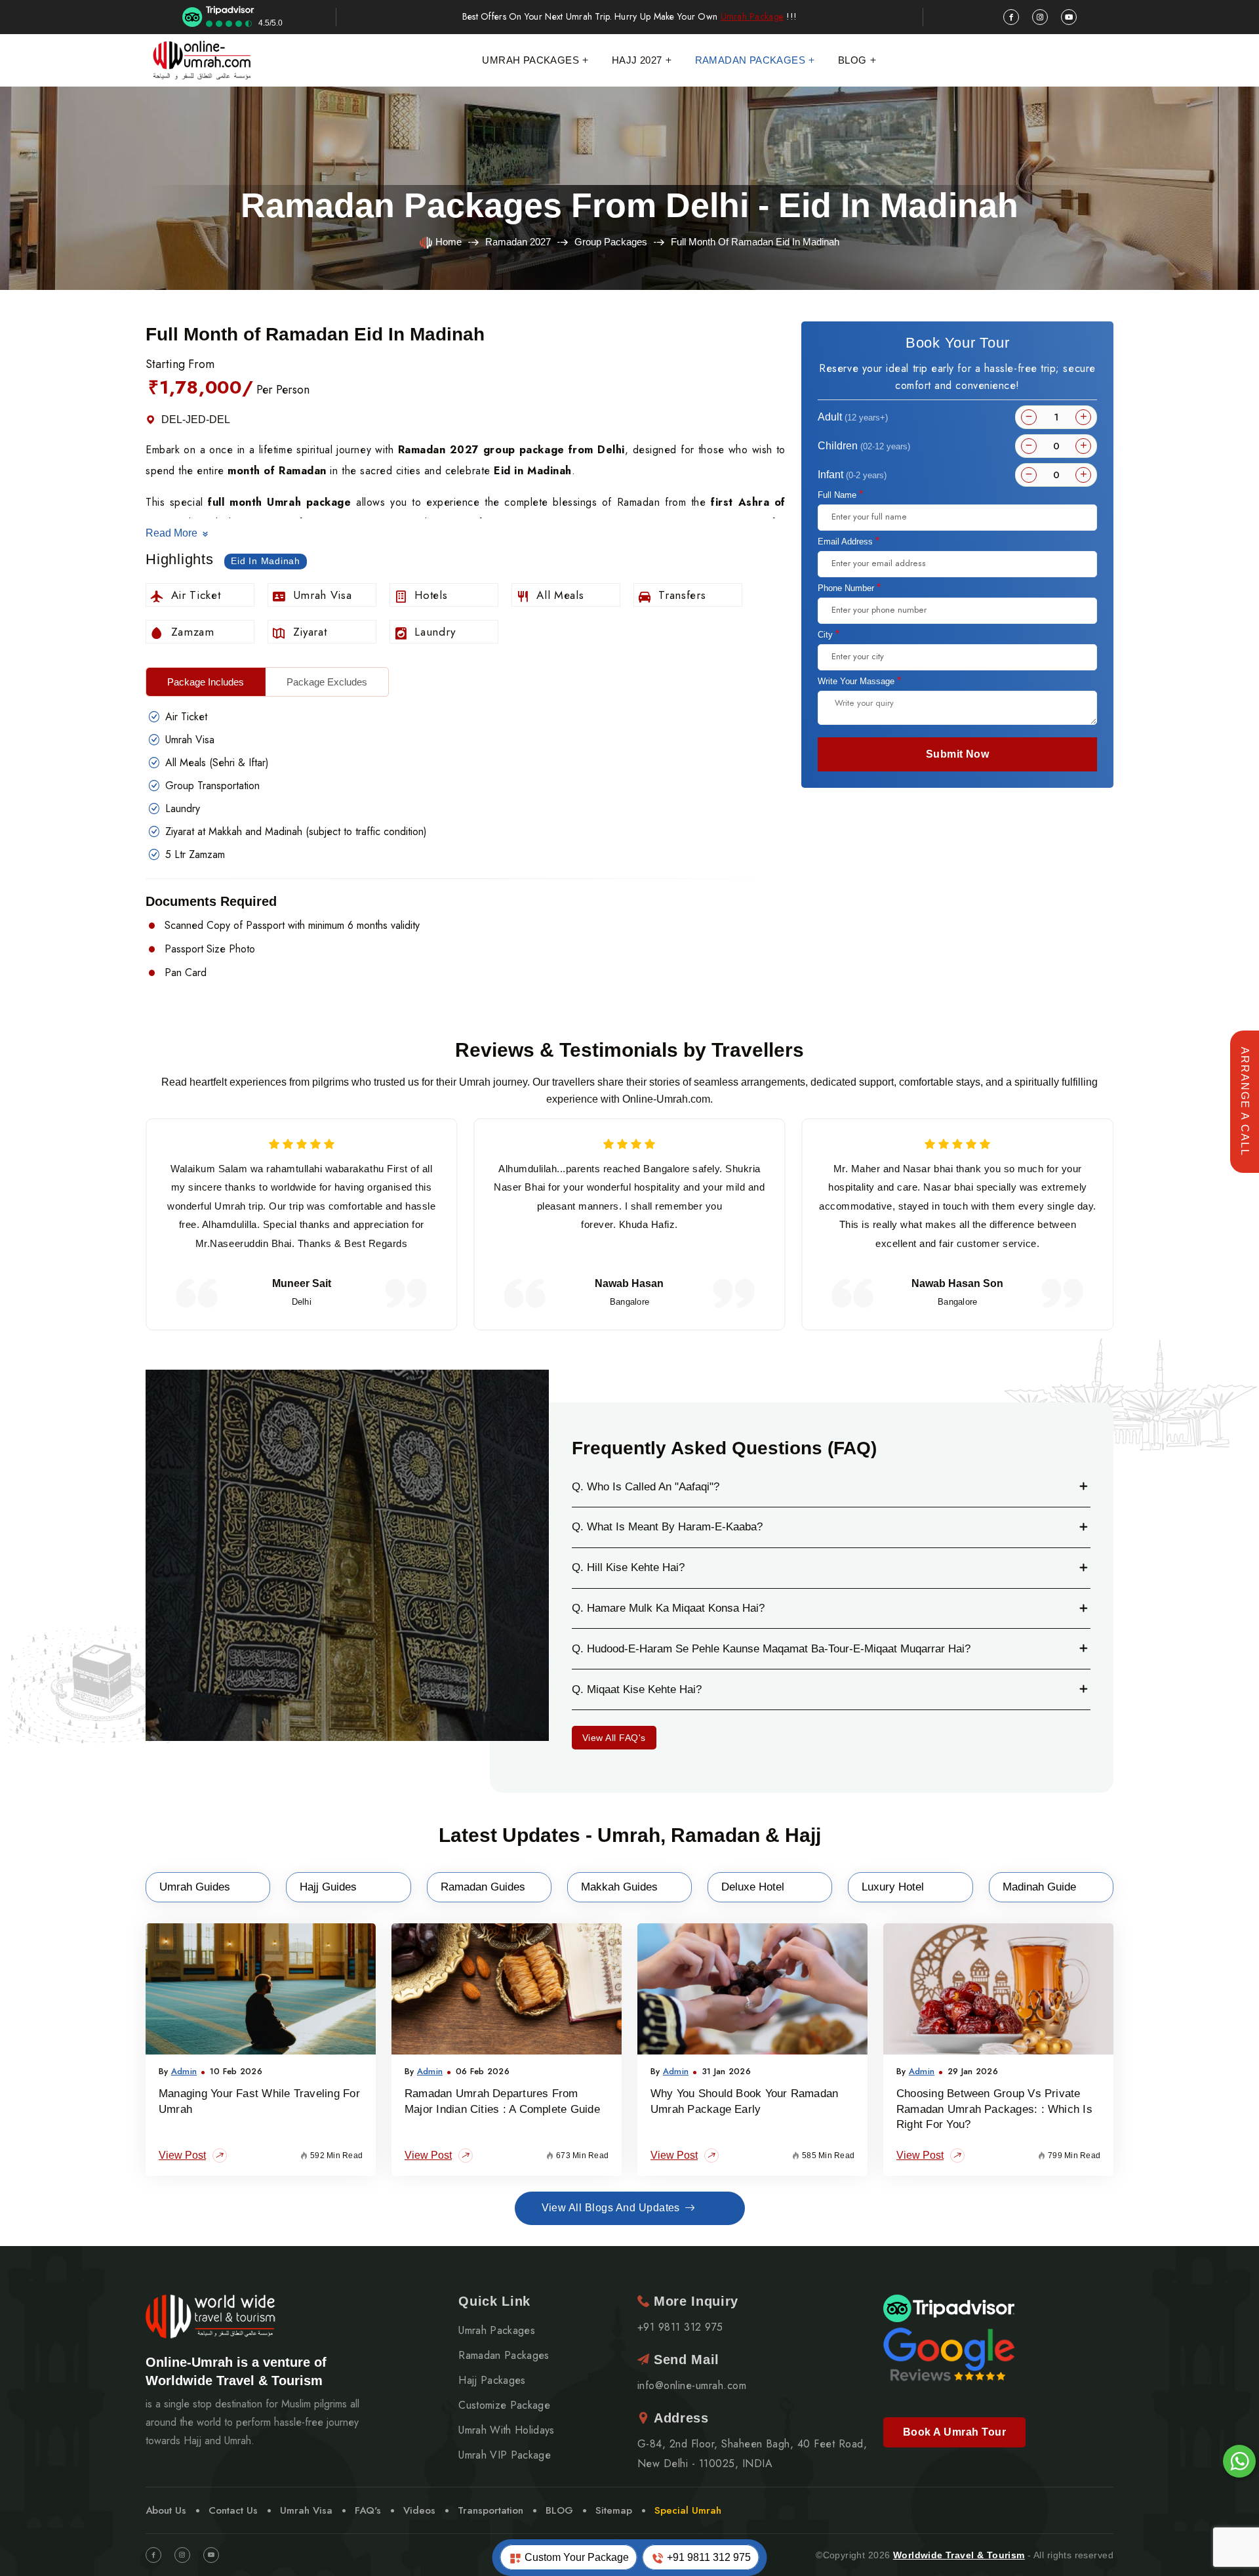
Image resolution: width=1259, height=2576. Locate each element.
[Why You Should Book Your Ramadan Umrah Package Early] (752, 1989)
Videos (419, 2510)
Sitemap (614, 2510)
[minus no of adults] (1029, 417)
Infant (852, 475)
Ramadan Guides (483, 1887)
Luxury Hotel (893, 1887)
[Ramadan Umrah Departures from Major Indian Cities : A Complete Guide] (507, 1989)
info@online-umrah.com (692, 2386)
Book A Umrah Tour (954, 2432)
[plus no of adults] (1083, 417)
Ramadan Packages (750, 60)
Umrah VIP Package (504, 2455)
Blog (852, 60)
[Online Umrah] (203, 60)
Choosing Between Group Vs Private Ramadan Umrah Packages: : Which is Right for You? (994, 2109)
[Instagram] (182, 2555)
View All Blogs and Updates (611, 2208)
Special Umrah (688, 2510)
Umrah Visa (306, 2510)
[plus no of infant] (1083, 475)
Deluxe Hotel (753, 1887)
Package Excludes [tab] (327, 682)
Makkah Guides (619, 1887)
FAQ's (368, 2510)
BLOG (559, 2510)
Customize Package (504, 2405)
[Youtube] (211, 2555)
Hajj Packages (492, 2381)
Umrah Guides (195, 1887)
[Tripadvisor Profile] (949, 2307)
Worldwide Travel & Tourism (959, 2555)
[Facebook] (153, 2555)
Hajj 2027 (637, 60)
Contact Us (233, 2510)
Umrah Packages (530, 60)
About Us (166, 2510)
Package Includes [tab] (206, 682)
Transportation (490, 2510)
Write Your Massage (859, 681)
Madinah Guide (1039, 1887)
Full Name (840, 495)
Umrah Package (752, 17)
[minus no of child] (1029, 446)
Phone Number (849, 588)
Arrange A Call (1245, 1102)
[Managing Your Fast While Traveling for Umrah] (261, 1989)
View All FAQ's (614, 1738)
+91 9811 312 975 (708, 2557)
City (829, 634)
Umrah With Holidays (506, 2430)
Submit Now (958, 754)
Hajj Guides (328, 1887)
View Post (182, 2155)
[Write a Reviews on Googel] (949, 2353)
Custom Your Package (575, 2557)
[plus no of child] (1083, 446)
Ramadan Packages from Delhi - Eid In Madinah (629, 205)
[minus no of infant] (1029, 475)
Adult (853, 417)
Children (864, 446)
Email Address (849, 541)
